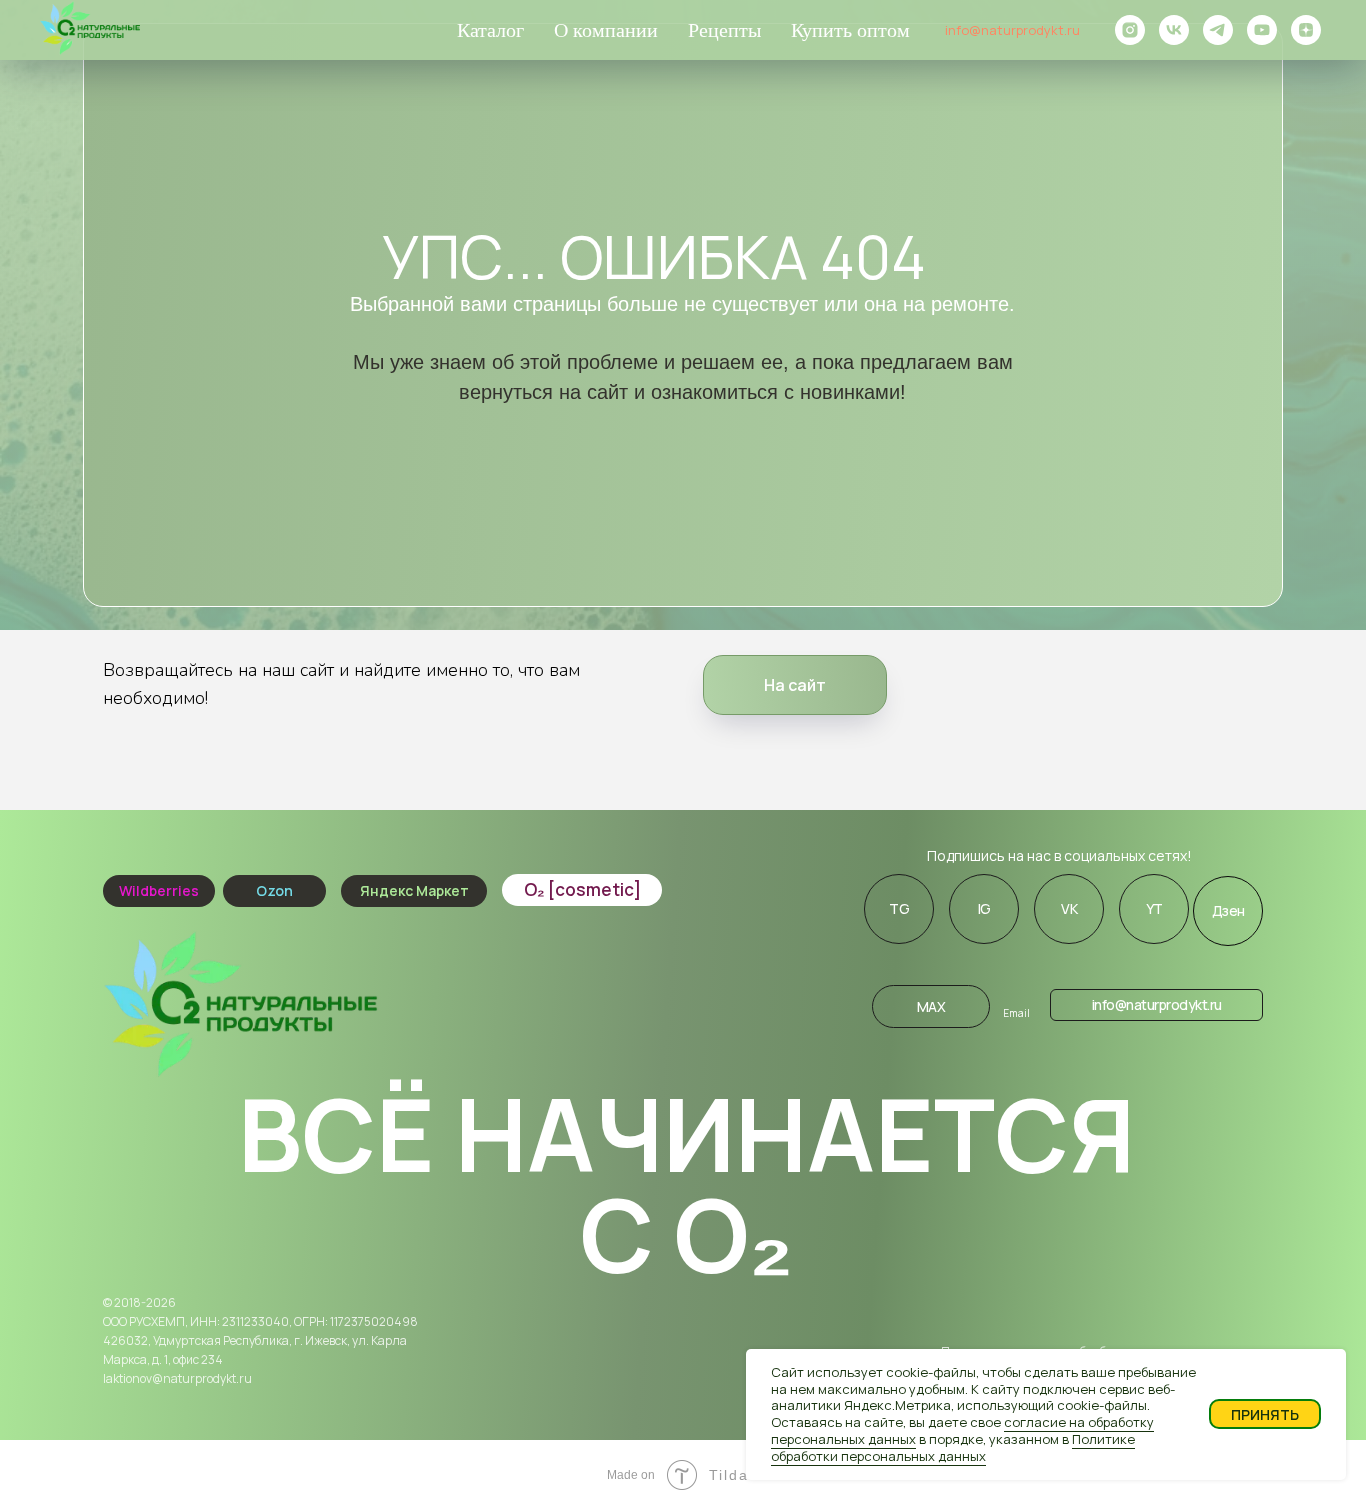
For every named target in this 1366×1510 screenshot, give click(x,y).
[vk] (1174, 30)
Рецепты (724, 30)
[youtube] (1262, 30)
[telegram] (1218, 30)
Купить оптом (850, 30)
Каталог (490, 30)
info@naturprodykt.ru (1012, 30)
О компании (606, 30)
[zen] (1306, 30)
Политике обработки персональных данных (953, 1447)
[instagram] (1130, 30)
